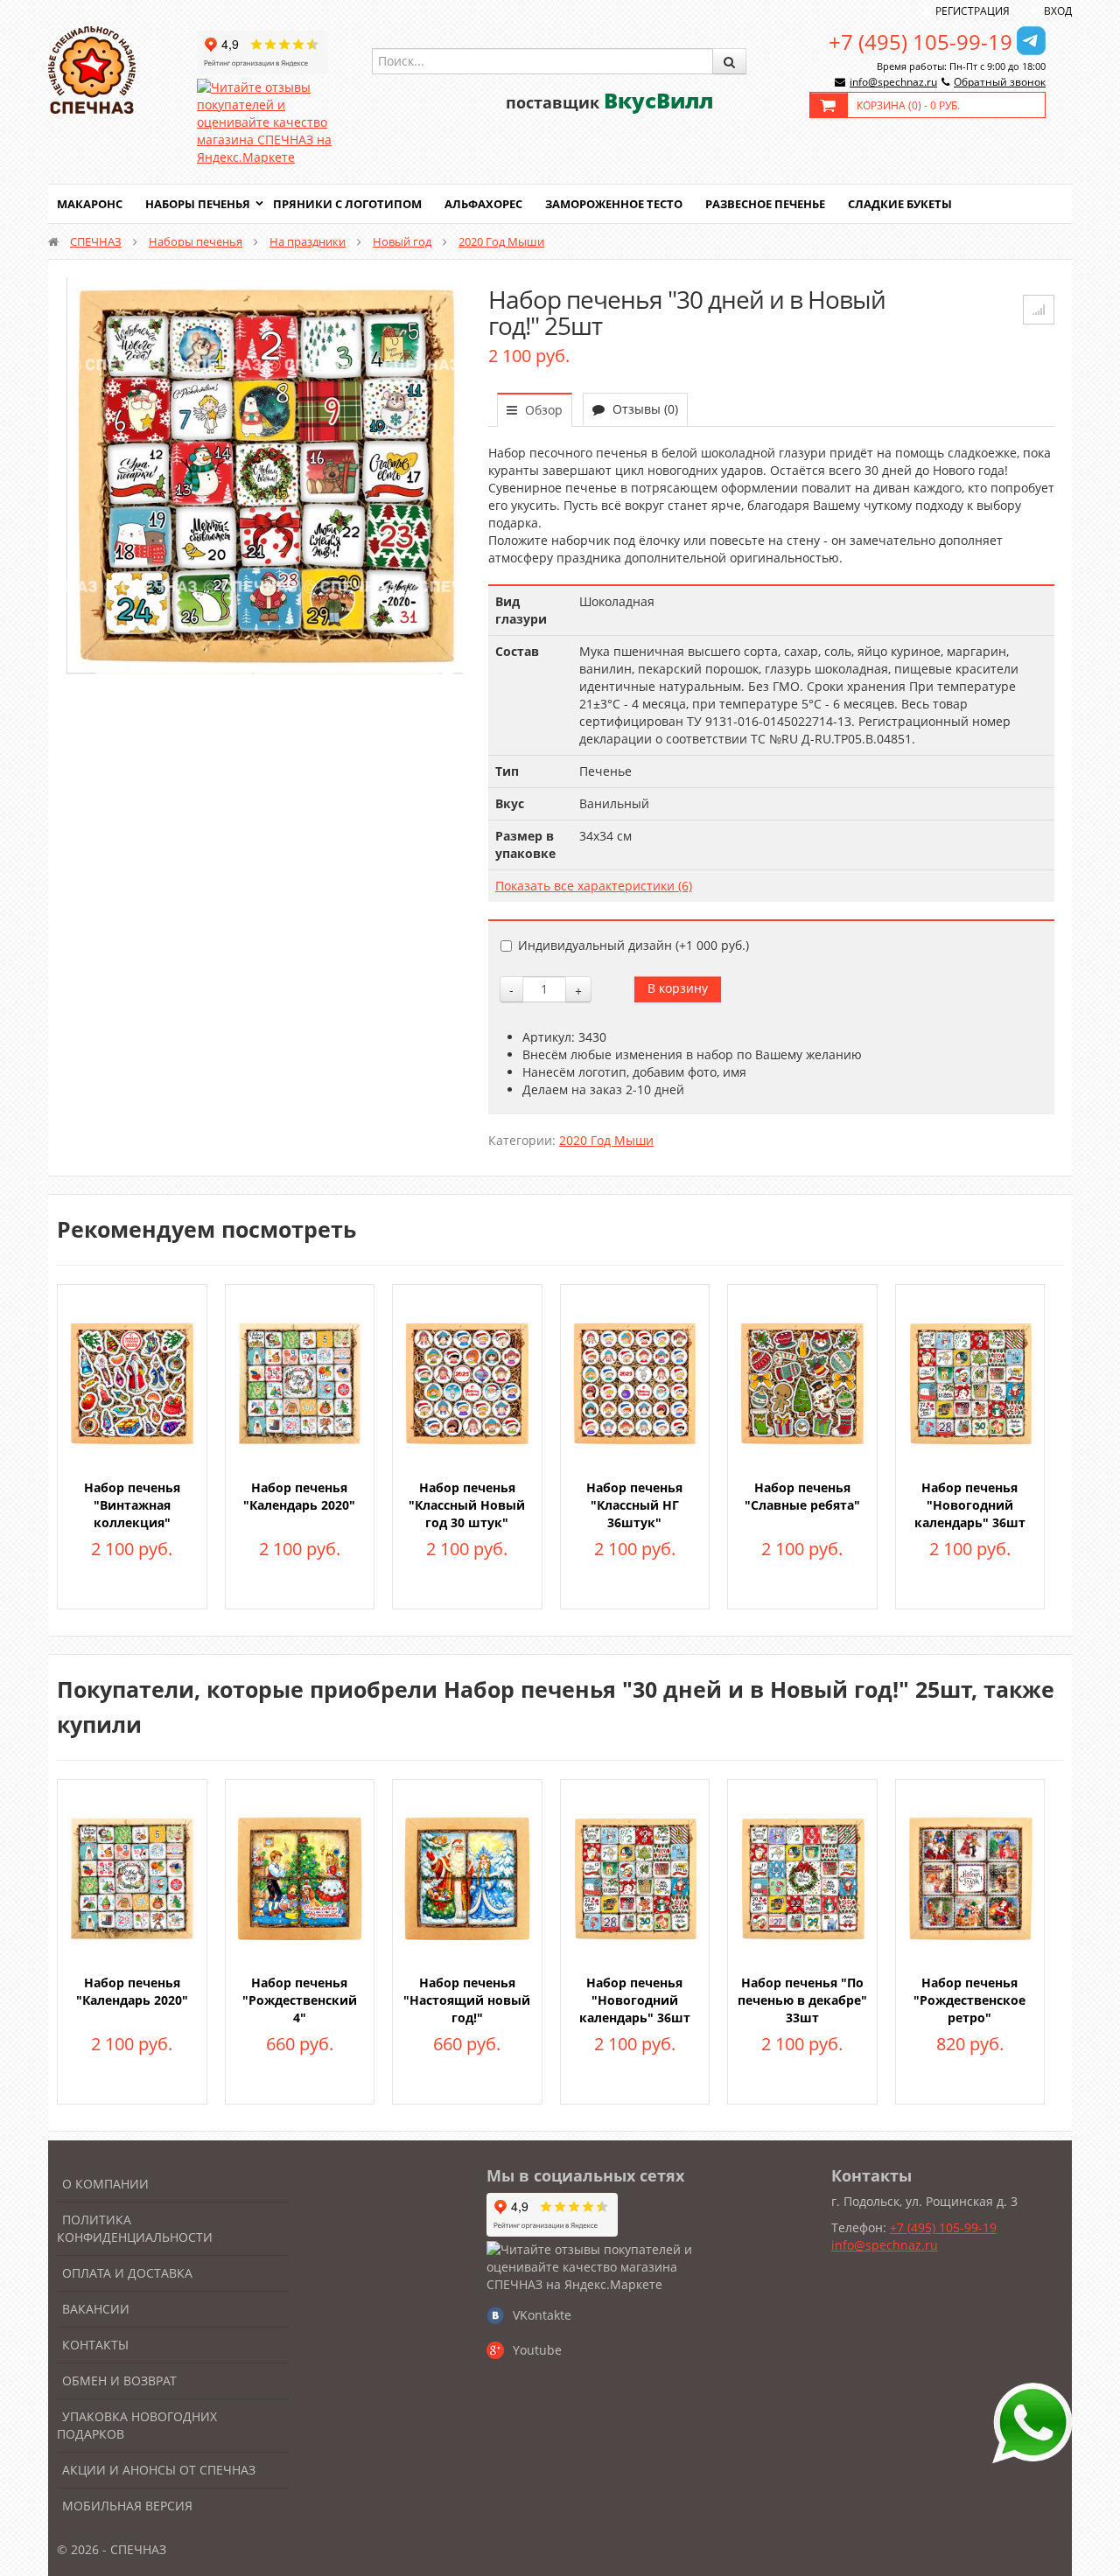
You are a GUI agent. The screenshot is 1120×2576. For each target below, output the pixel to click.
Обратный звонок (1000, 82)
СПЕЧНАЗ (96, 241)
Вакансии (96, 2309)
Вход (1058, 11)
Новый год (402, 241)
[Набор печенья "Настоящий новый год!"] (467, 1877)
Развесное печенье (765, 204)
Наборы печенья (198, 204)
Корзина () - (908, 105)
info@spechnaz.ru (893, 82)
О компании (105, 2184)
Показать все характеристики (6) (594, 886)
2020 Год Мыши (501, 241)
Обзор (542, 410)
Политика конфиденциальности (135, 2228)
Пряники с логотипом (347, 204)
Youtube (537, 2350)
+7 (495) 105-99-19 (920, 42)
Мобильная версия (127, 2506)
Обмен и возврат (119, 2381)
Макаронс (90, 204)
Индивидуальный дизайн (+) (633, 945)
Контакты (95, 2345)
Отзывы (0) (644, 409)
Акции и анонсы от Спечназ (159, 2470)
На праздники (308, 241)
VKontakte (542, 2315)
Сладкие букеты (900, 204)
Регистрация (973, 11)
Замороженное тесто (614, 204)
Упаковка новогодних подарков (137, 2425)
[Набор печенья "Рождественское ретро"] (970, 1877)
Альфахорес (483, 204)
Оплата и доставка (127, 2273)
